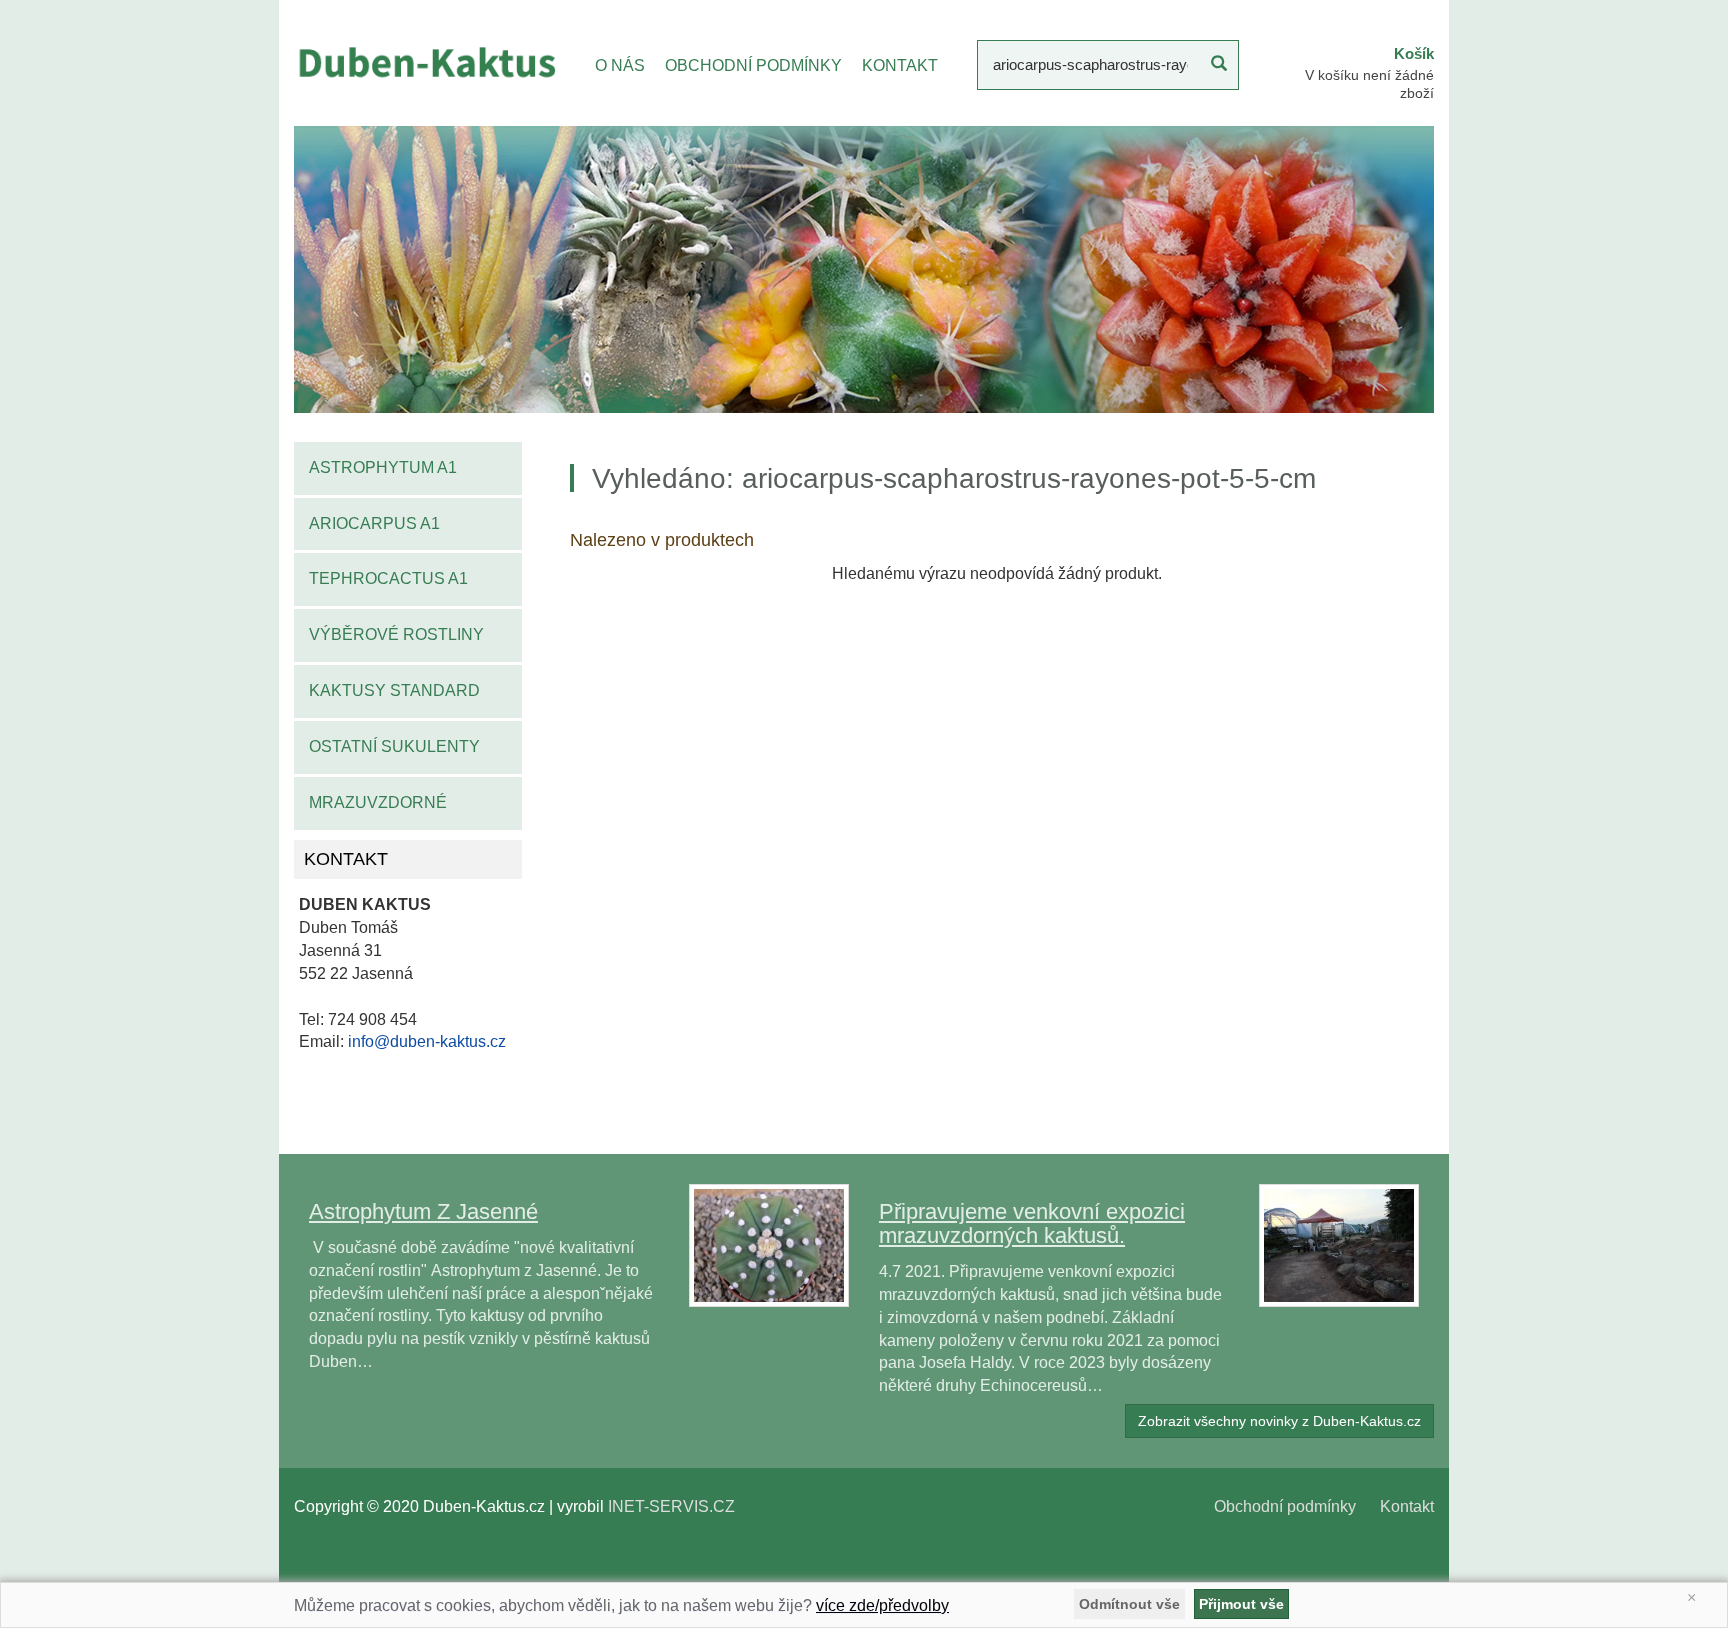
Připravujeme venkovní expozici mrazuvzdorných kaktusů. (1032, 1223)
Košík (1414, 53)
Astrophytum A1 (383, 467)
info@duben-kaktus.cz (427, 1041)
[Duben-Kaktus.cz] (425, 62)
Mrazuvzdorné (378, 802)
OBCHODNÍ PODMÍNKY (753, 65)
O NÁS (620, 65)
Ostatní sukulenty (394, 746)
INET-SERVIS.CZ (671, 1506)
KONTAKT (900, 65)
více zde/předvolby (882, 1605)
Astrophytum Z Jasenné (423, 1211)
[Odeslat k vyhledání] (1219, 65)
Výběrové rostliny (396, 634)
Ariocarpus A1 (374, 523)
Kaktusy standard (394, 690)
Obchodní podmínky (1285, 1506)
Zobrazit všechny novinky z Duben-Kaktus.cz (1279, 1421)
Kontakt (1407, 1506)
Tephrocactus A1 (388, 578)
